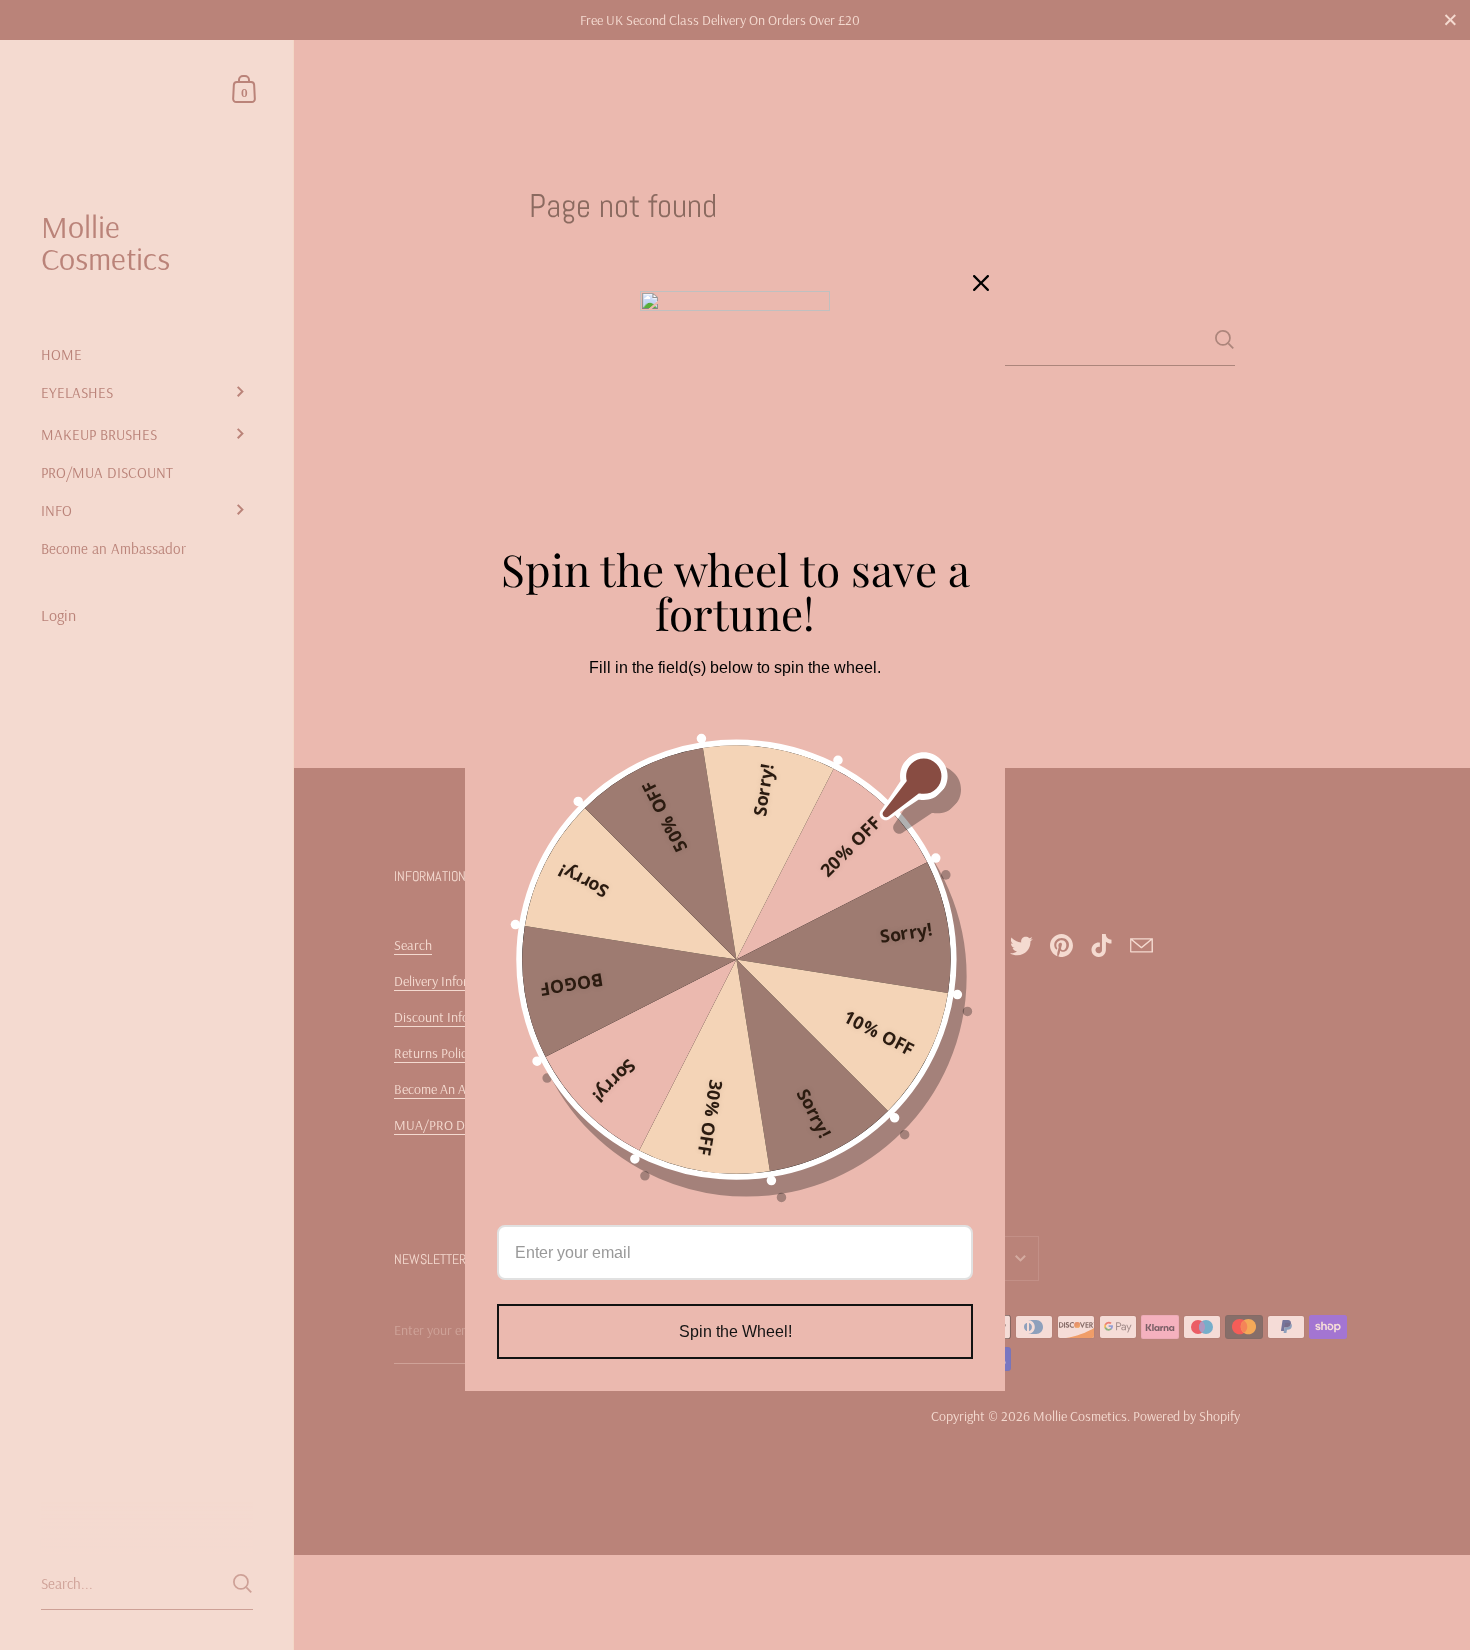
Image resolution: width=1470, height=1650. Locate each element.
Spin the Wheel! (735, 1331)
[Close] (981, 283)
